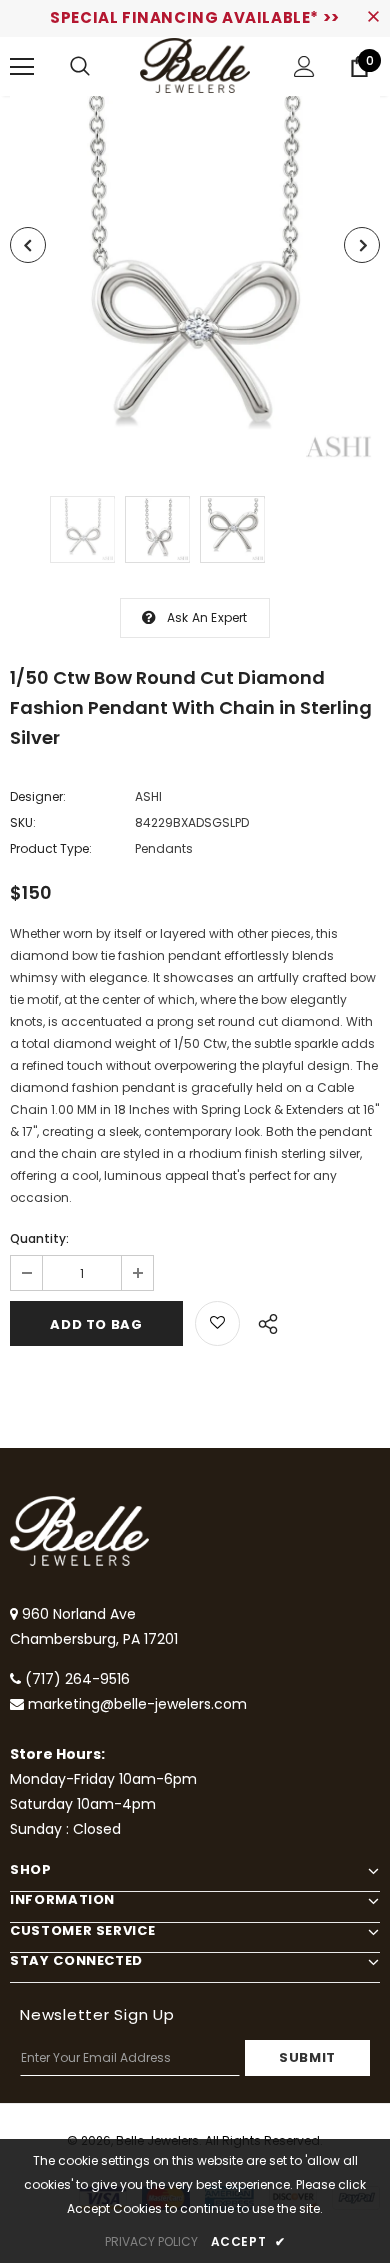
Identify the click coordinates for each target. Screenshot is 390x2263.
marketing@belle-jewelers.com (137, 1704)
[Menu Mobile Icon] (22, 67)
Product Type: (51, 848)
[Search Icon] (80, 67)
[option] (195, 281)
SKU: (23, 822)
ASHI (148, 796)
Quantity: (39, 1238)
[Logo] (195, 65)
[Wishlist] (217, 1323)
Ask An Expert (207, 617)
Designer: (38, 796)
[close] (373, 18)
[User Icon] (304, 66)
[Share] (262, 1321)
